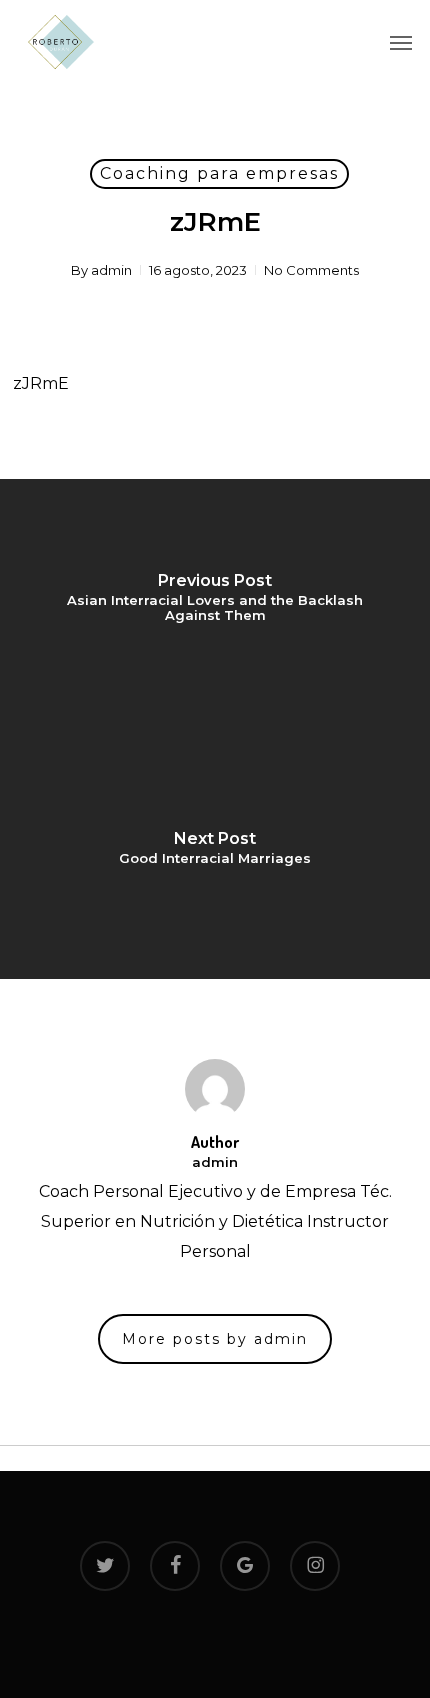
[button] (401, 42)
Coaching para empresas (219, 173)
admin (111, 270)
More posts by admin (215, 1339)
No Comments (311, 270)
